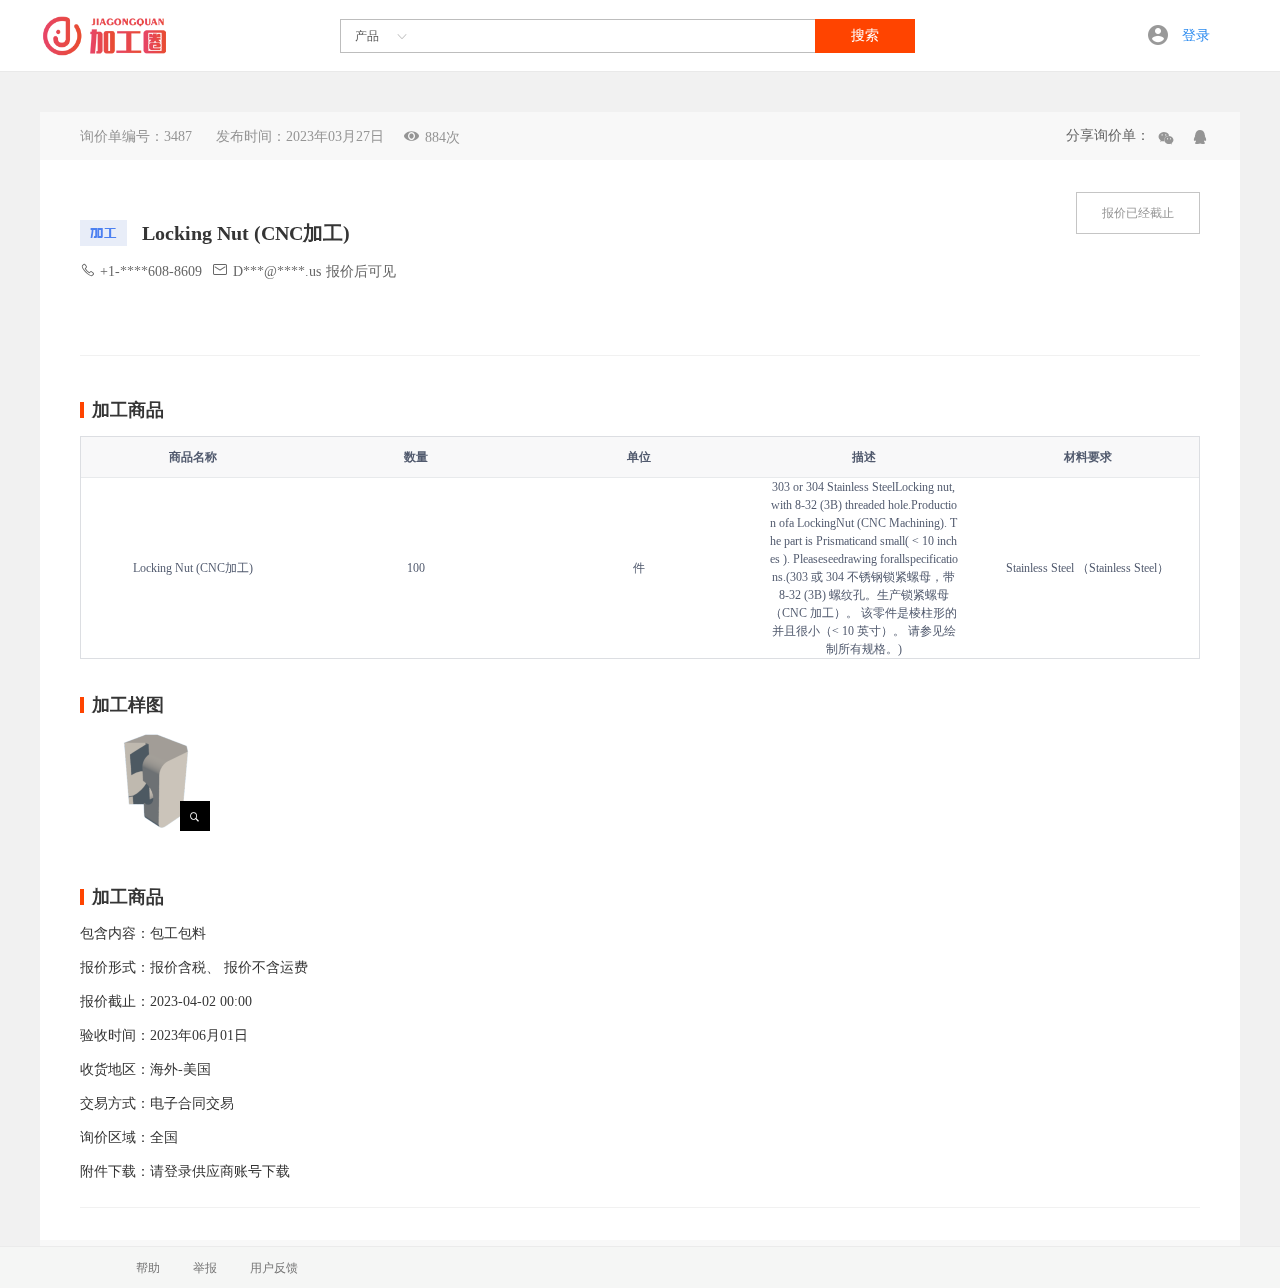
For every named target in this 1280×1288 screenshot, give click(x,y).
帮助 (148, 1268)
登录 (1196, 35)
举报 (205, 1268)
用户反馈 (274, 1268)
